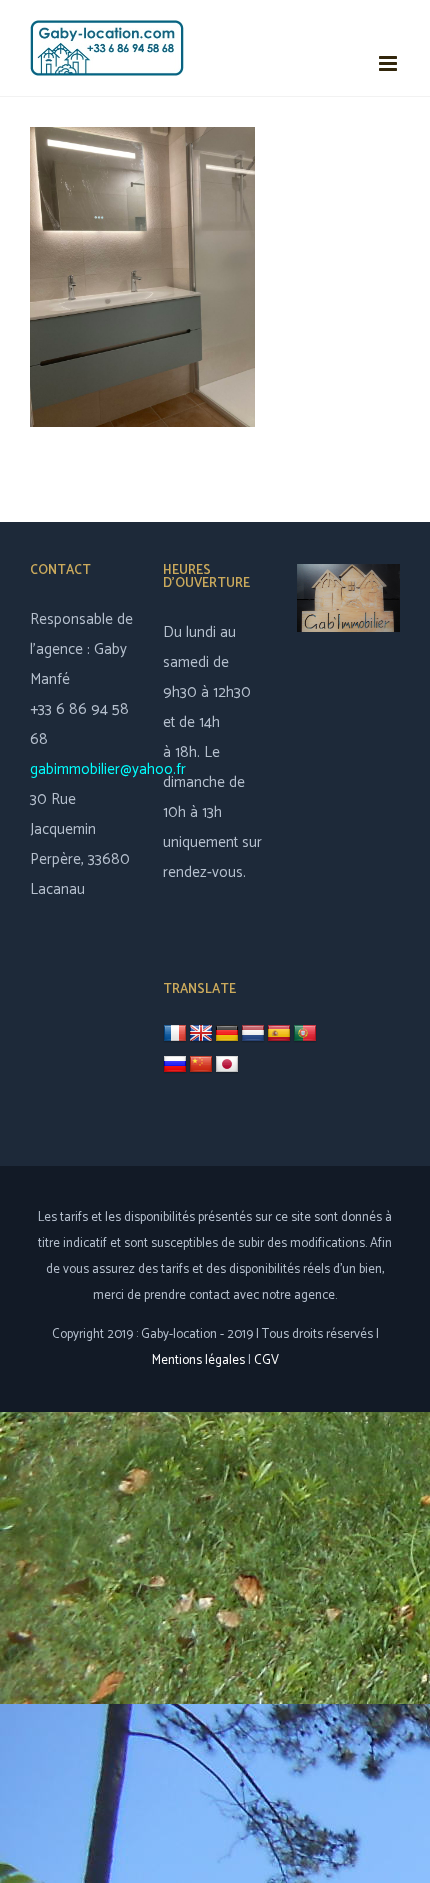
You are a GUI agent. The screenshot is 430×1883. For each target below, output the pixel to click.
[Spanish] (279, 1034)
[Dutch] (253, 1034)
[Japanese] (227, 1065)
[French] (175, 1033)
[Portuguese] (305, 1034)
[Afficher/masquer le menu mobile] (389, 63)
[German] (227, 1034)
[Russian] (175, 1065)
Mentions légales (198, 1360)
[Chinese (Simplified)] (201, 1065)
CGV (266, 1360)
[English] (201, 1034)
